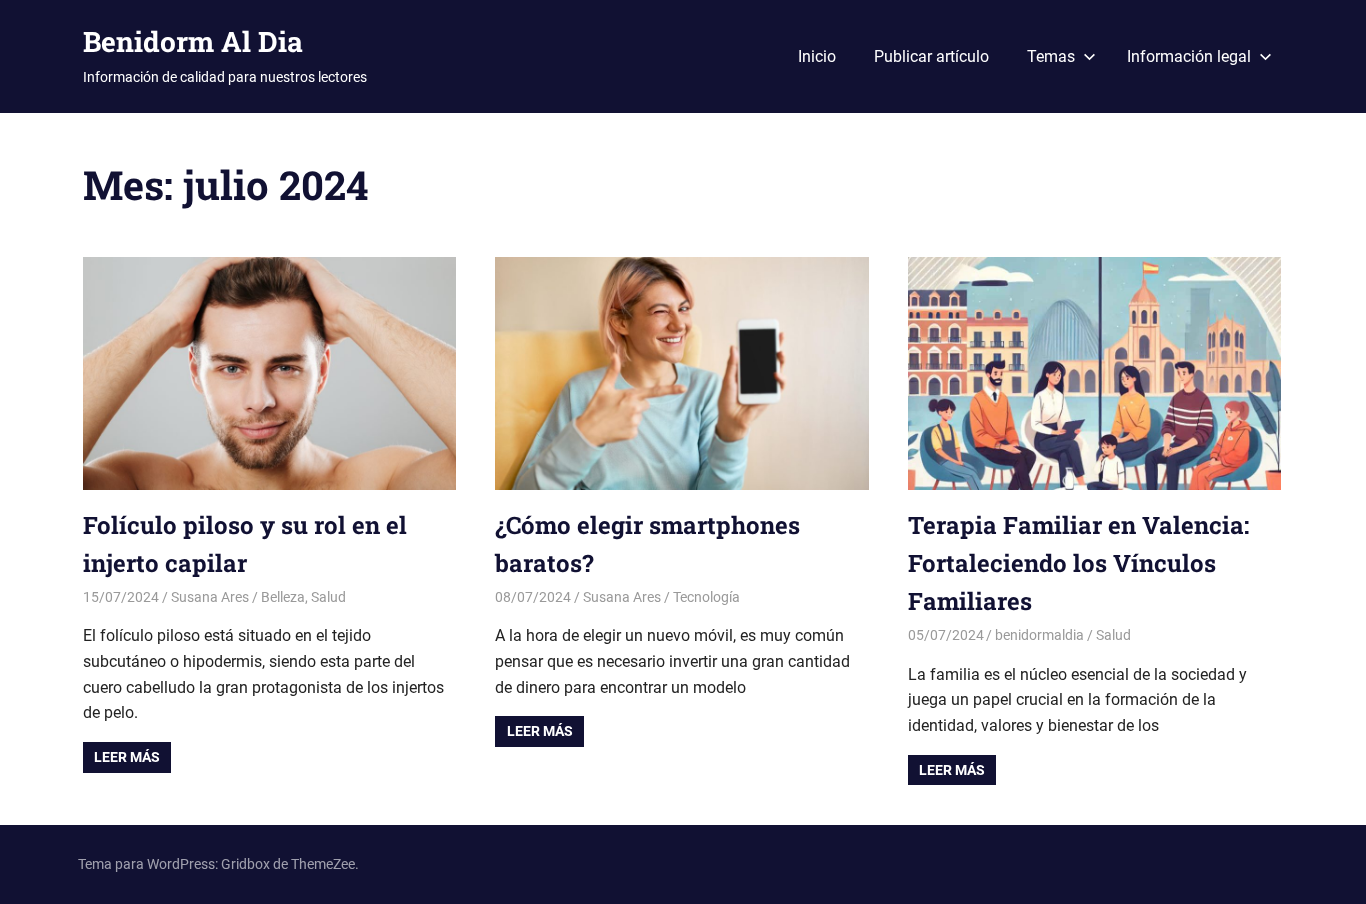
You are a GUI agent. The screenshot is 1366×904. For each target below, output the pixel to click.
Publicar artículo (931, 56)
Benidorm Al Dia (193, 41)
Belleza (283, 597)
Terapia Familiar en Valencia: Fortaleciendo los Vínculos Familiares (1078, 563)
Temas (1051, 56)
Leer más (127, 757)
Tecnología (706, 597)
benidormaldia (1039, 635)
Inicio (817, 56)
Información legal (1189, 56)
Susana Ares (210, 597)
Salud (328, 597)
